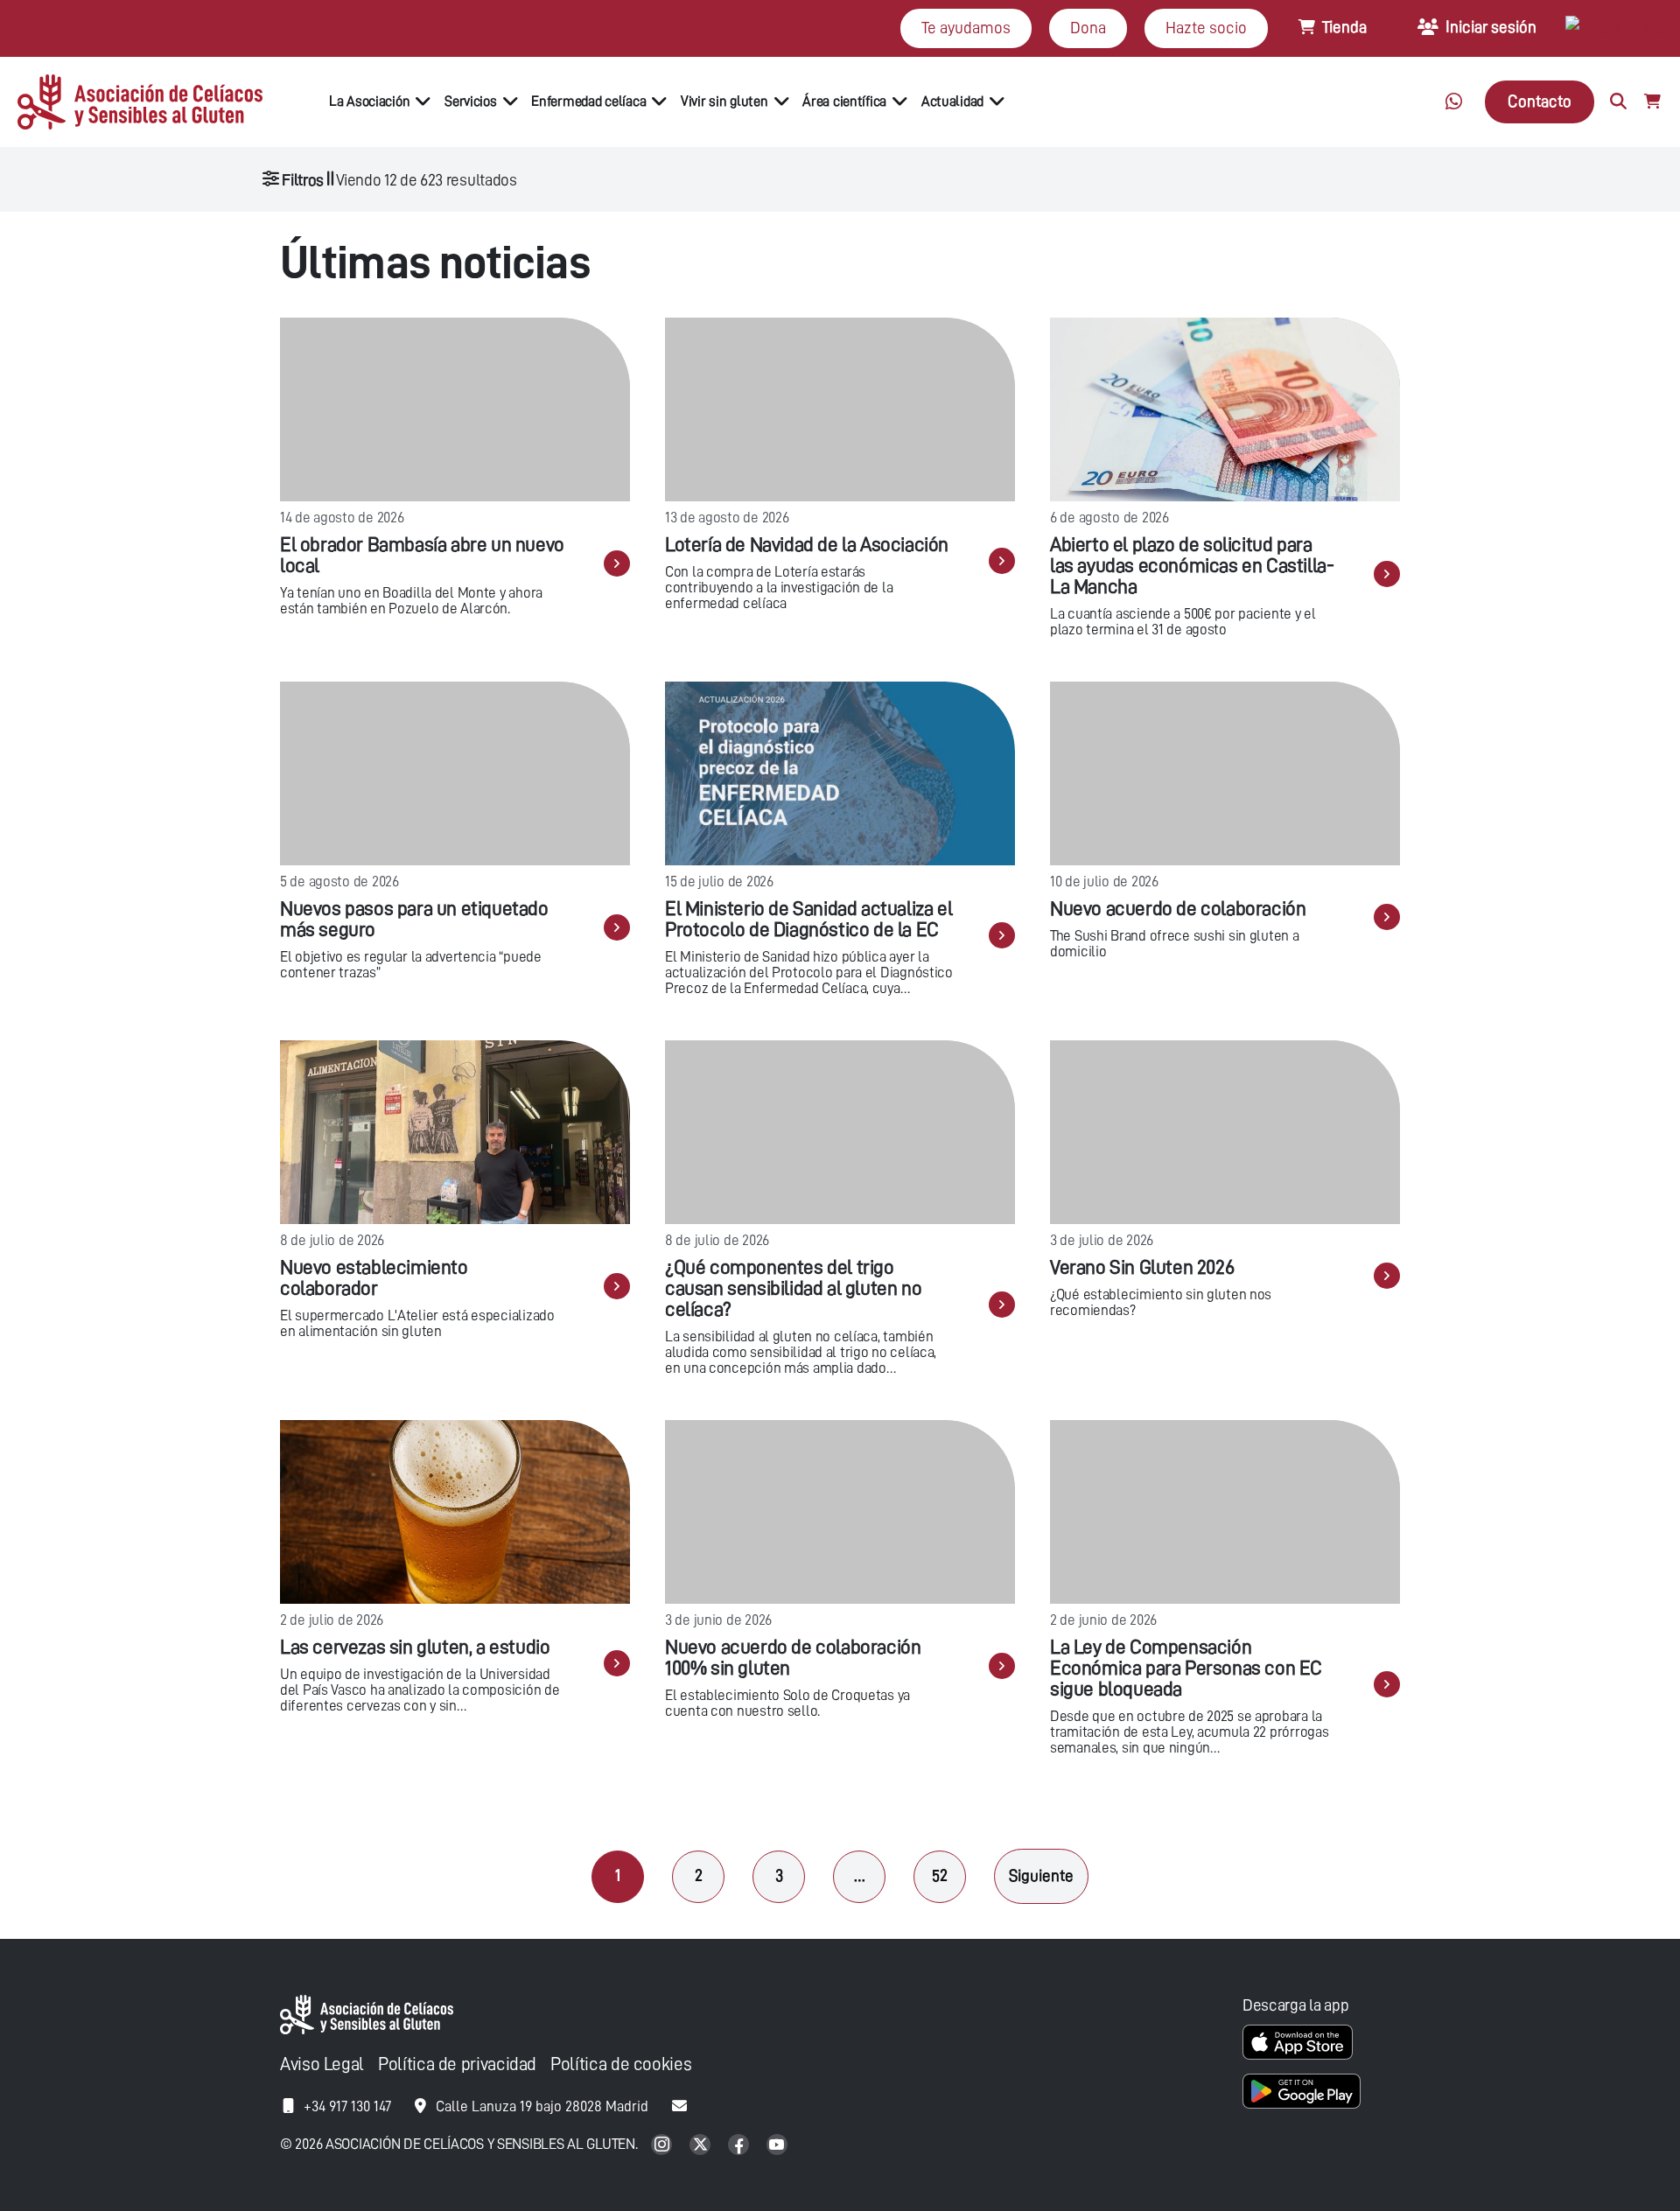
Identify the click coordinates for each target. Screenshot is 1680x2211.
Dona (1088, 28)
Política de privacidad (457, 2064)
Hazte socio (1206, 28)
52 (940, 1875)
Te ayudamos (966, 28)
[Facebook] (740, 2146)
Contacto (1540, 101)
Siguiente (1041, 1875)
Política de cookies (621, 2064)
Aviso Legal (322, 2064)
